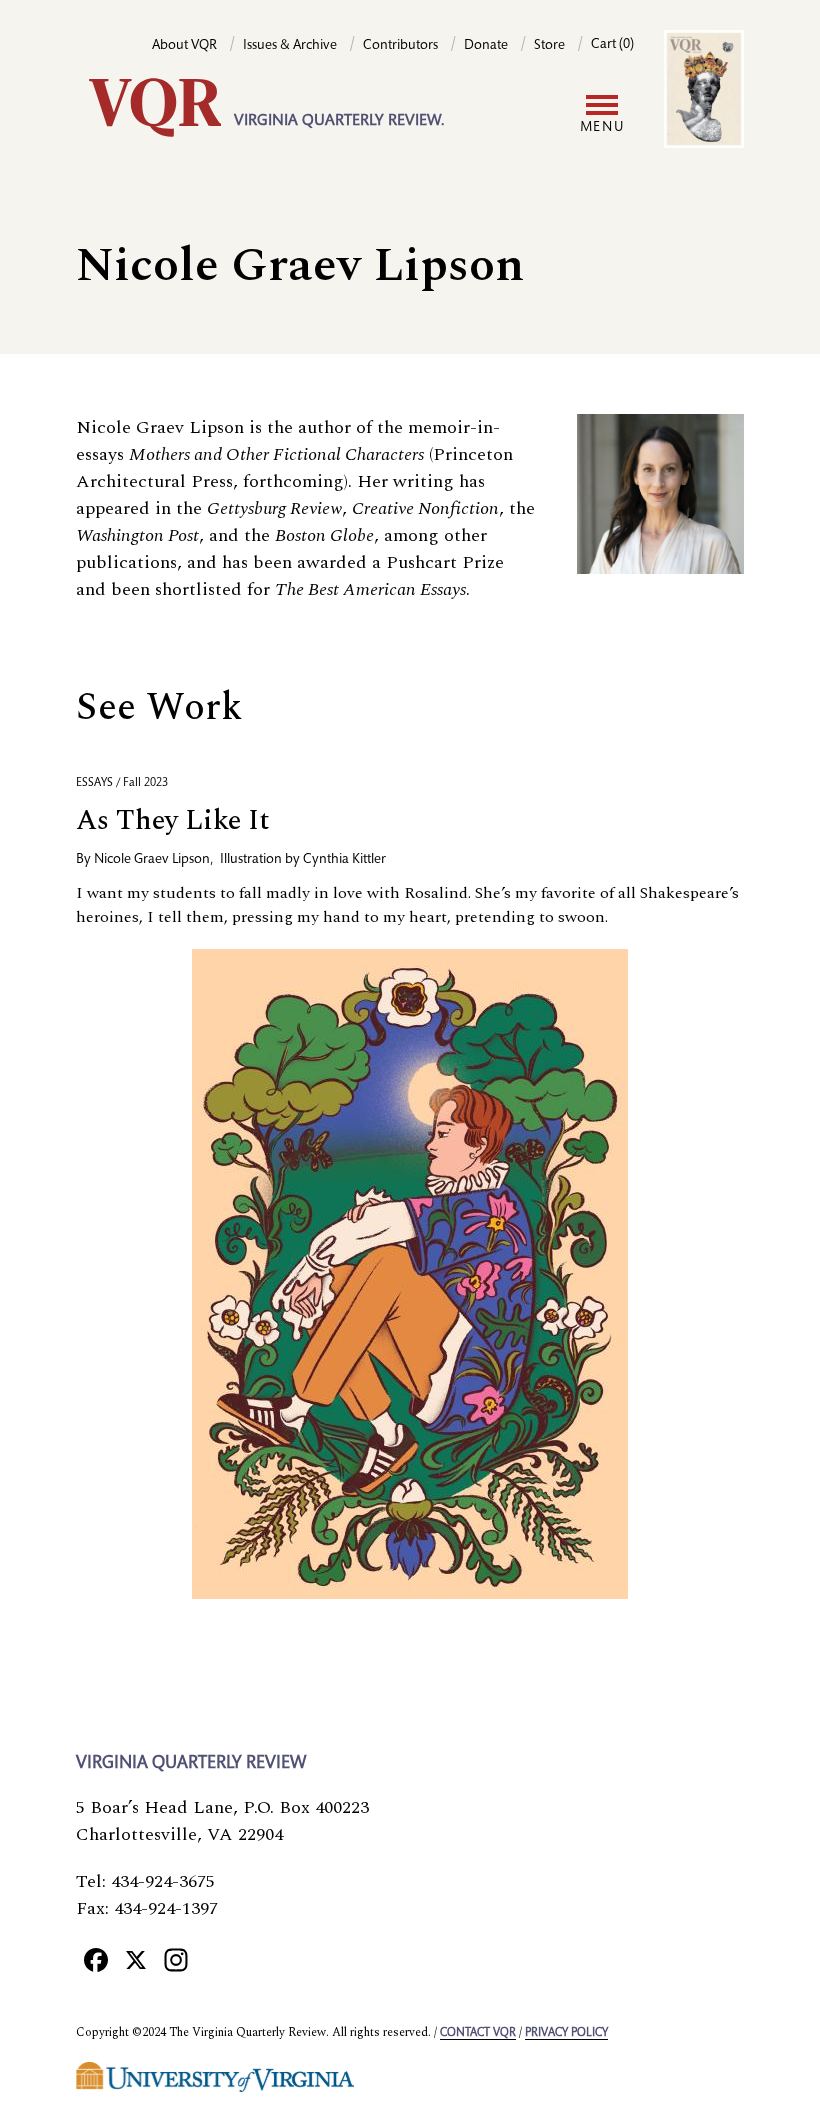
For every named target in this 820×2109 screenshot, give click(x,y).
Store (549, 46)
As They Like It (173, 820)
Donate (486, 46)
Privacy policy (566, 2033)
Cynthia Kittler (344, 860)
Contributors (400, 46)
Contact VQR (478, 2033)
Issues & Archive (290, 46)
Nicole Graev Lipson (152, 860)
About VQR (184, 46)
